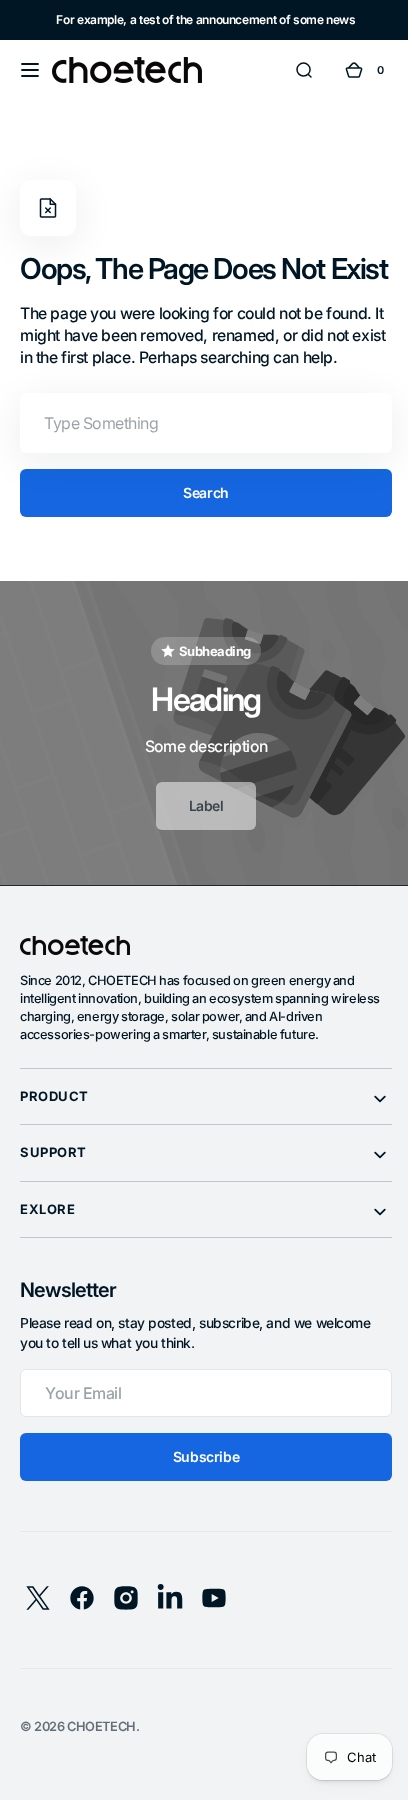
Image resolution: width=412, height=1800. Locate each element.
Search (198, 527)
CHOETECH (101, 1761)
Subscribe (198, 1491)
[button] (30, 70)
